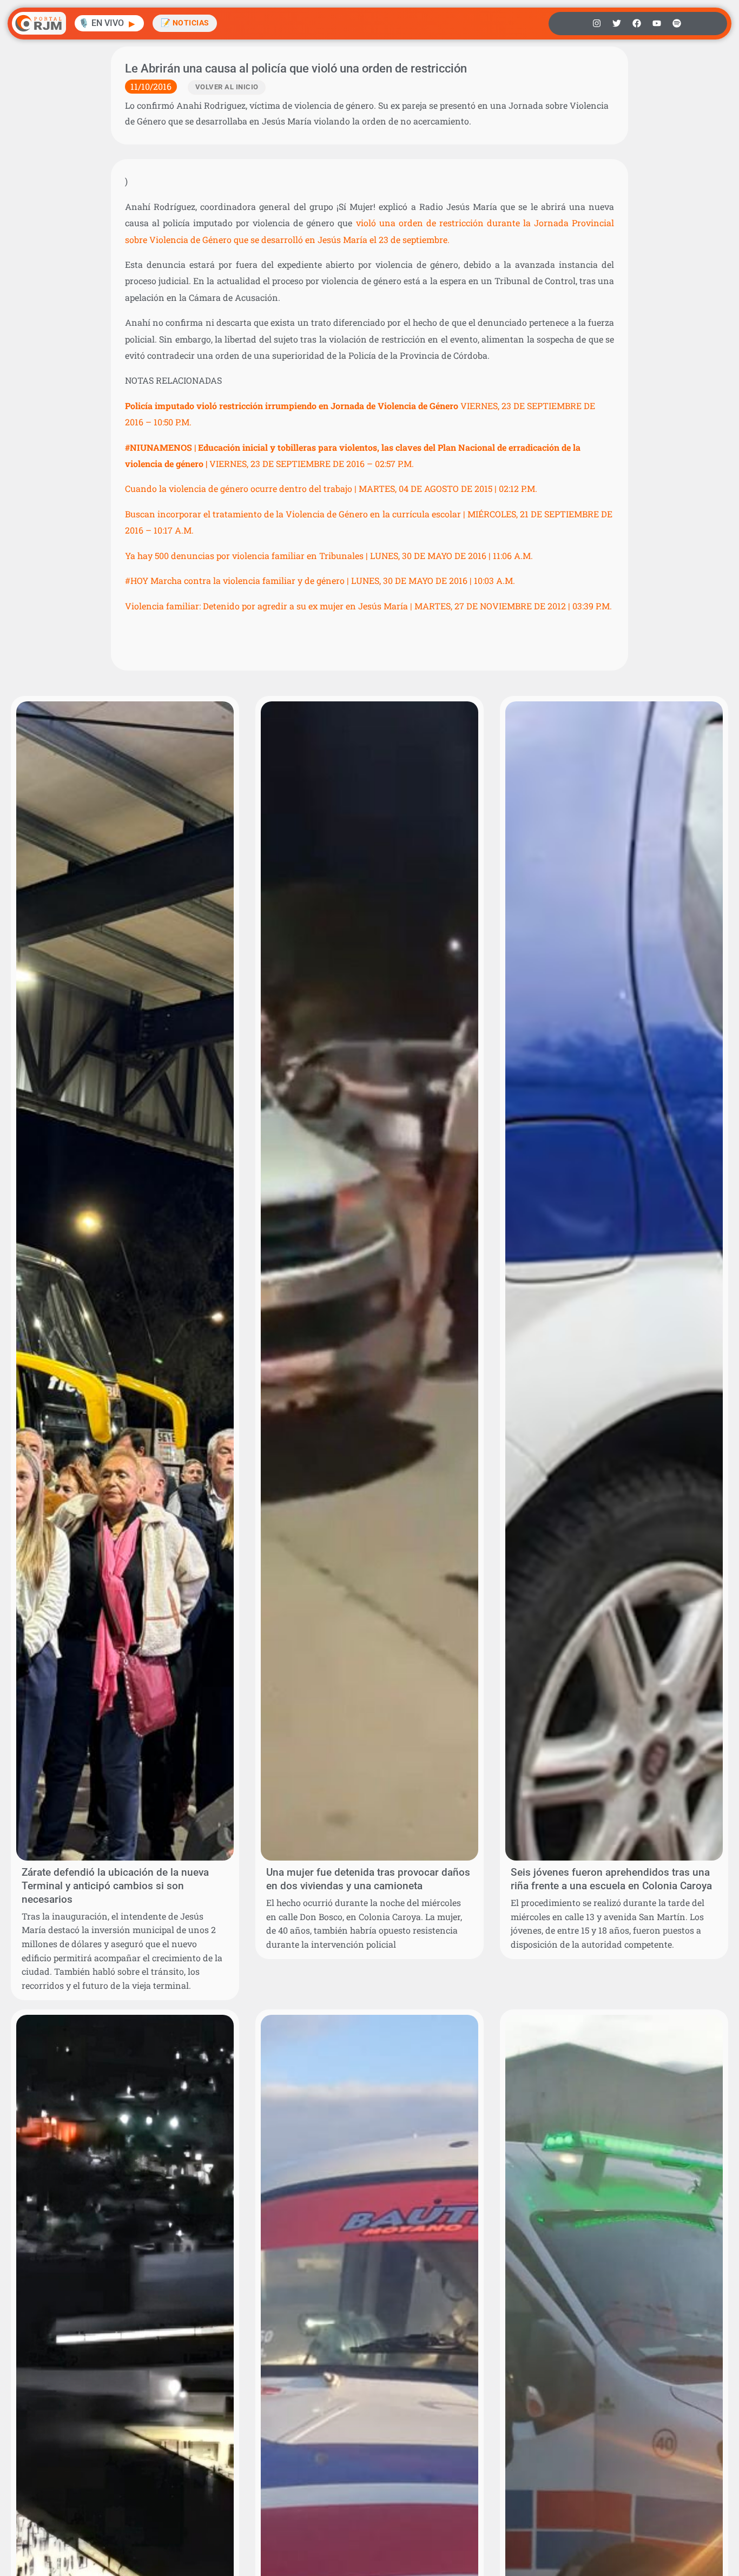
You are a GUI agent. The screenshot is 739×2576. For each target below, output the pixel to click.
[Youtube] (657, 23)
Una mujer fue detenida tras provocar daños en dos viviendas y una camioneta (368, 1879)
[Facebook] (637, 23)
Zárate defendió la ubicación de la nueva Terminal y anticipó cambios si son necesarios (115, 1886)
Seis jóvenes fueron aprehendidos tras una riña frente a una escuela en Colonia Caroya (611, 1879)
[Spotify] (677, 23)
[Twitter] (617, 23)
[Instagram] (597, 23)
